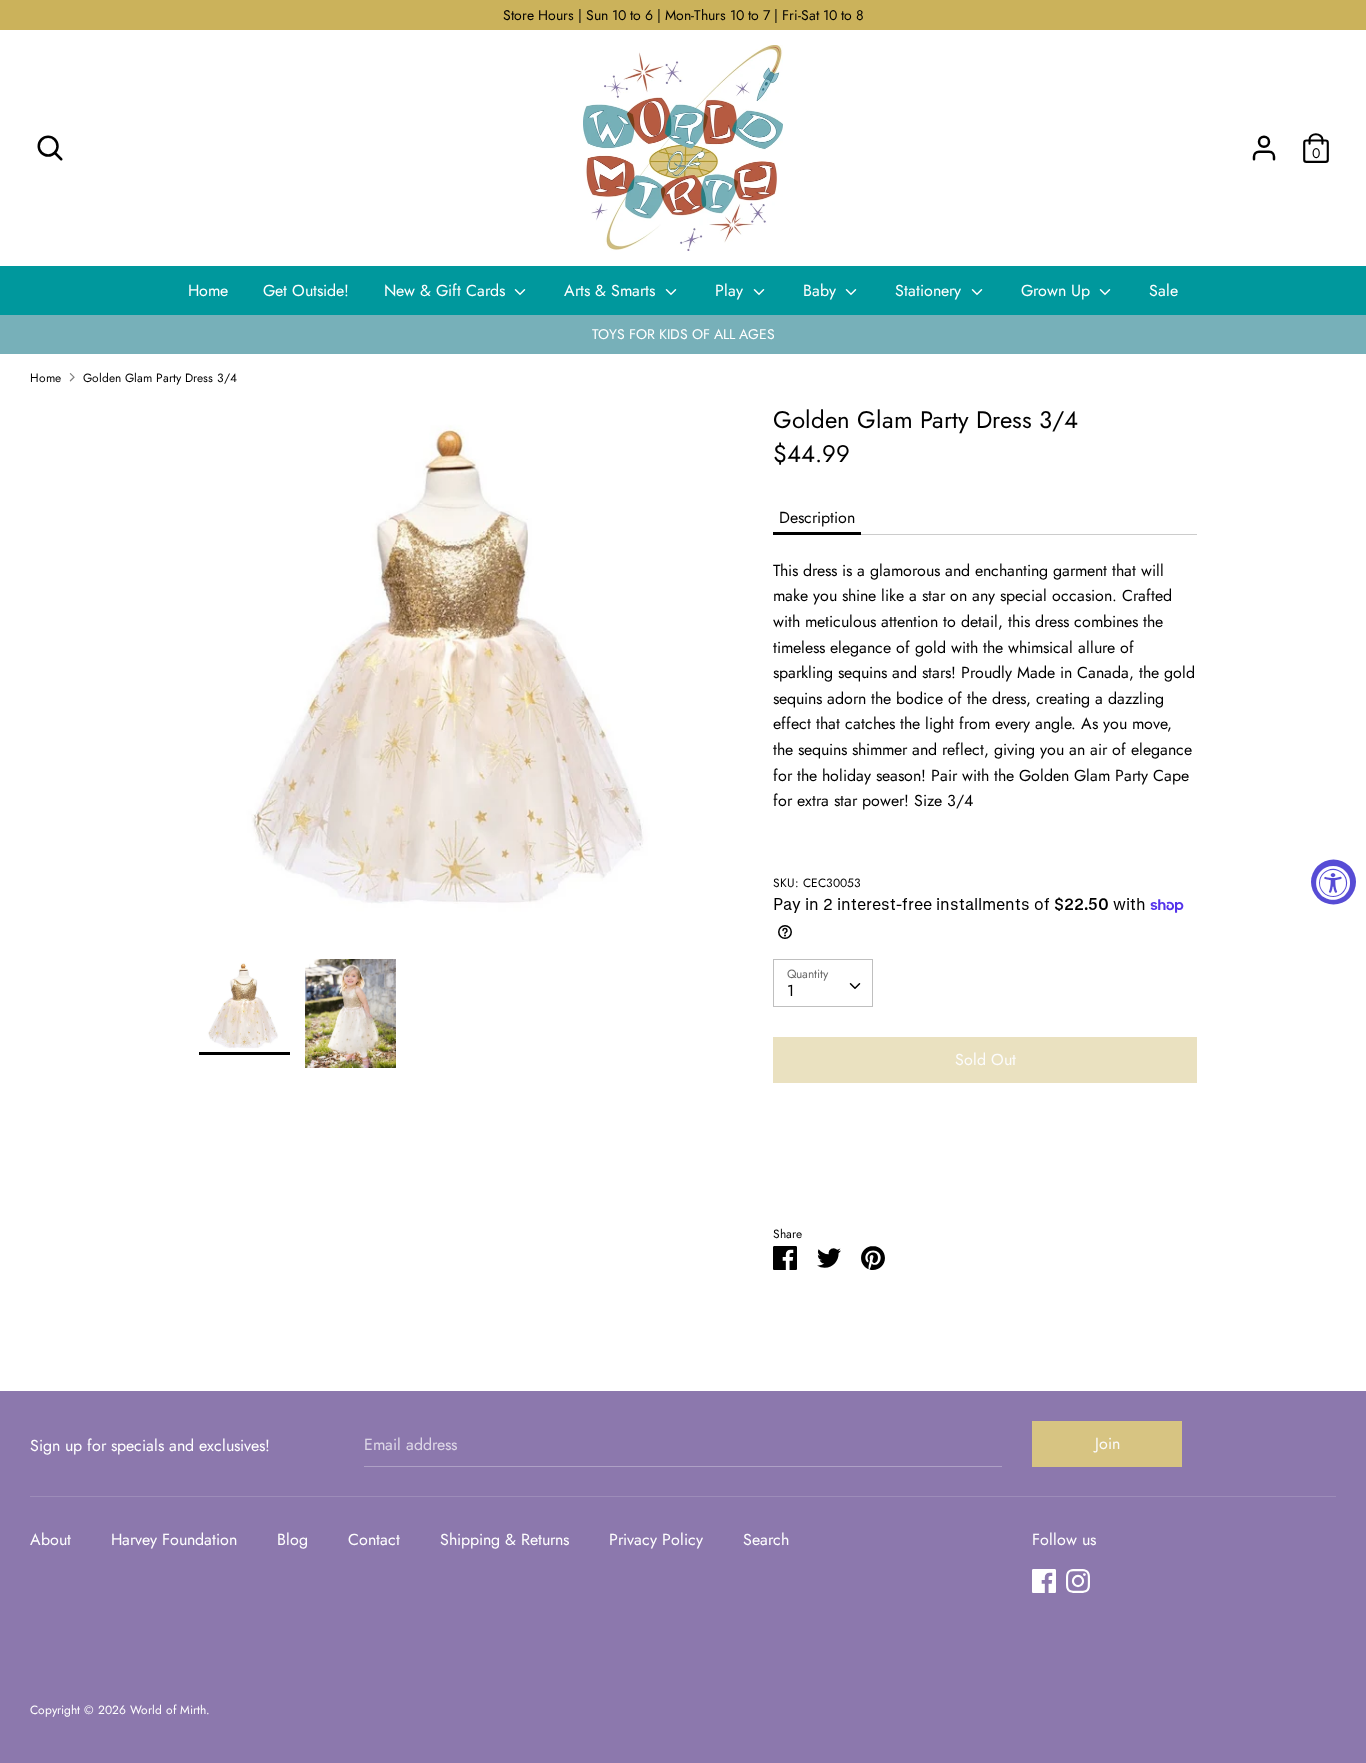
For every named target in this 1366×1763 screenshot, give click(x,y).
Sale (1163, 290)
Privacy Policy (656, 1539)
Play (731, 290)
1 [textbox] (790, 990)
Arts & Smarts (612, 290)
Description (817, 517)
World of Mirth (168, 1710)
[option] (456, 681)
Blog (292, 1539)
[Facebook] (1044, 1580)
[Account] (1264, 140)
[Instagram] (1078, 1580)
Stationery (930, 290)
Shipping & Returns (504, 1539)
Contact (374, 1539)
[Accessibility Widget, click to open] (1333, 881)
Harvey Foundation (174, 1539)
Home (208, 290)
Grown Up (1058, 290)
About (50, 1539)
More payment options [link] (985, 1167)
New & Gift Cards (447, 290)
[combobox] (823, 983)
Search (766, 1539)
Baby (822, 290)
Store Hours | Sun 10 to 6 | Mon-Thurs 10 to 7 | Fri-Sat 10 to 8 (683, 15)
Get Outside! (306, 290)
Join (1107, 1443)
